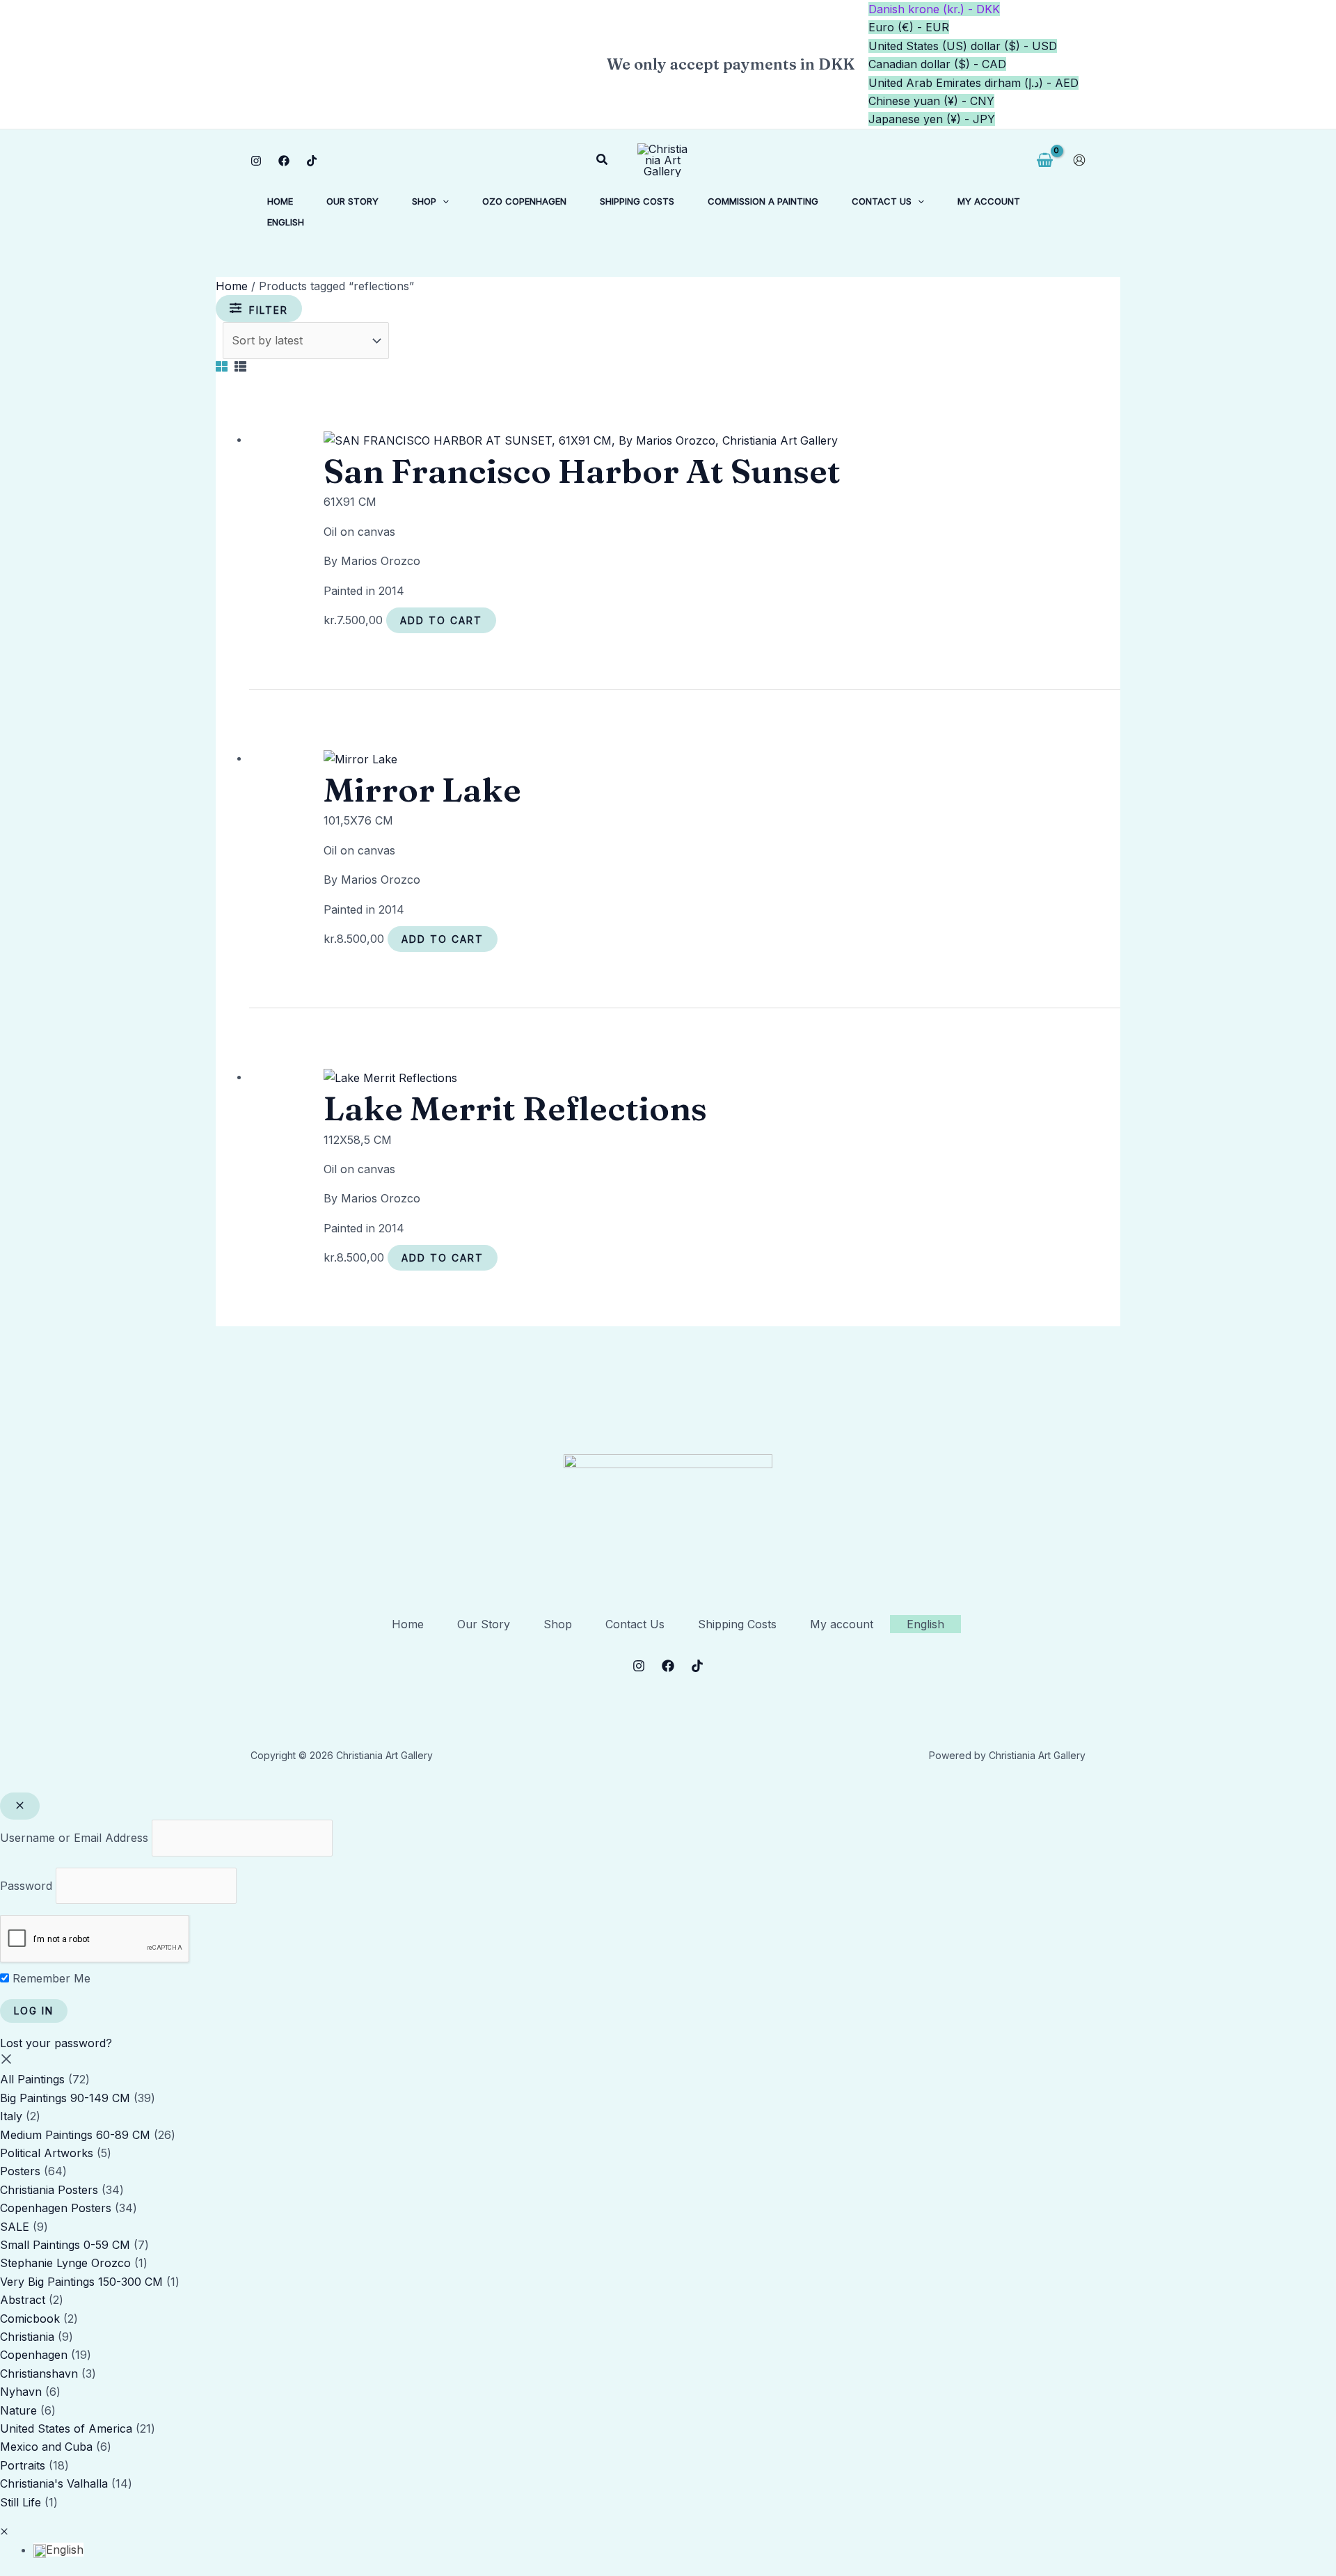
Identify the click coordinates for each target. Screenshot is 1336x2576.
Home (232, 286)
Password (26, 1886)
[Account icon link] (1079, 160)
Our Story (484, 1624)
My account (842, 1624)
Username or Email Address (74, 1838)
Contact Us (635, 1624)
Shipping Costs (737, 1624)
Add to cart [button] (441, 620)
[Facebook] (284, 161)
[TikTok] (312, 161)
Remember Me (50, 1978)
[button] (603, 160)
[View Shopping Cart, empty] (1044, 160)
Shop (558, 1624)
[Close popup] (20, 1806)
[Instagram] (256, 161)
